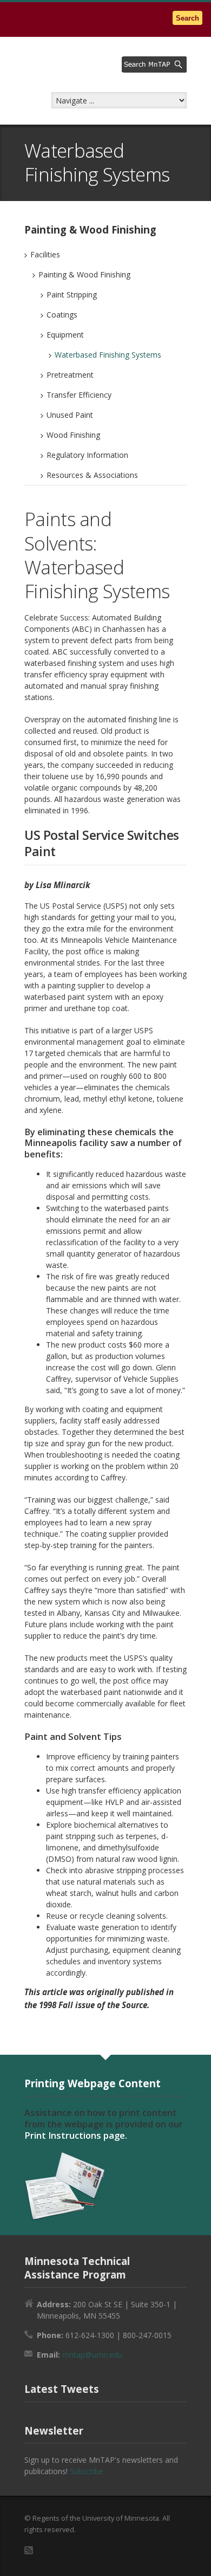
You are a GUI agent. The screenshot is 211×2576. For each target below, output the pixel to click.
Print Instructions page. (76, 2135)
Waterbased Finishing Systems (108, 355)
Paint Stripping (72, 295)
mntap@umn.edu (92, 2355)
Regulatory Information (87, 455)
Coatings (62, 315)
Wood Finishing (73, 435)
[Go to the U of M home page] (76, 19)
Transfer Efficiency (79, 395)
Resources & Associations (92, 475)
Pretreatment (70, 375)
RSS (29, 2550)
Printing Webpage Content (93, 2083)
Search (187, 18)
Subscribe (87, 2471)
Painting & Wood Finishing (84, 274)
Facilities (45, 254)
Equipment (65, 335)
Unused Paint (70, 415)
